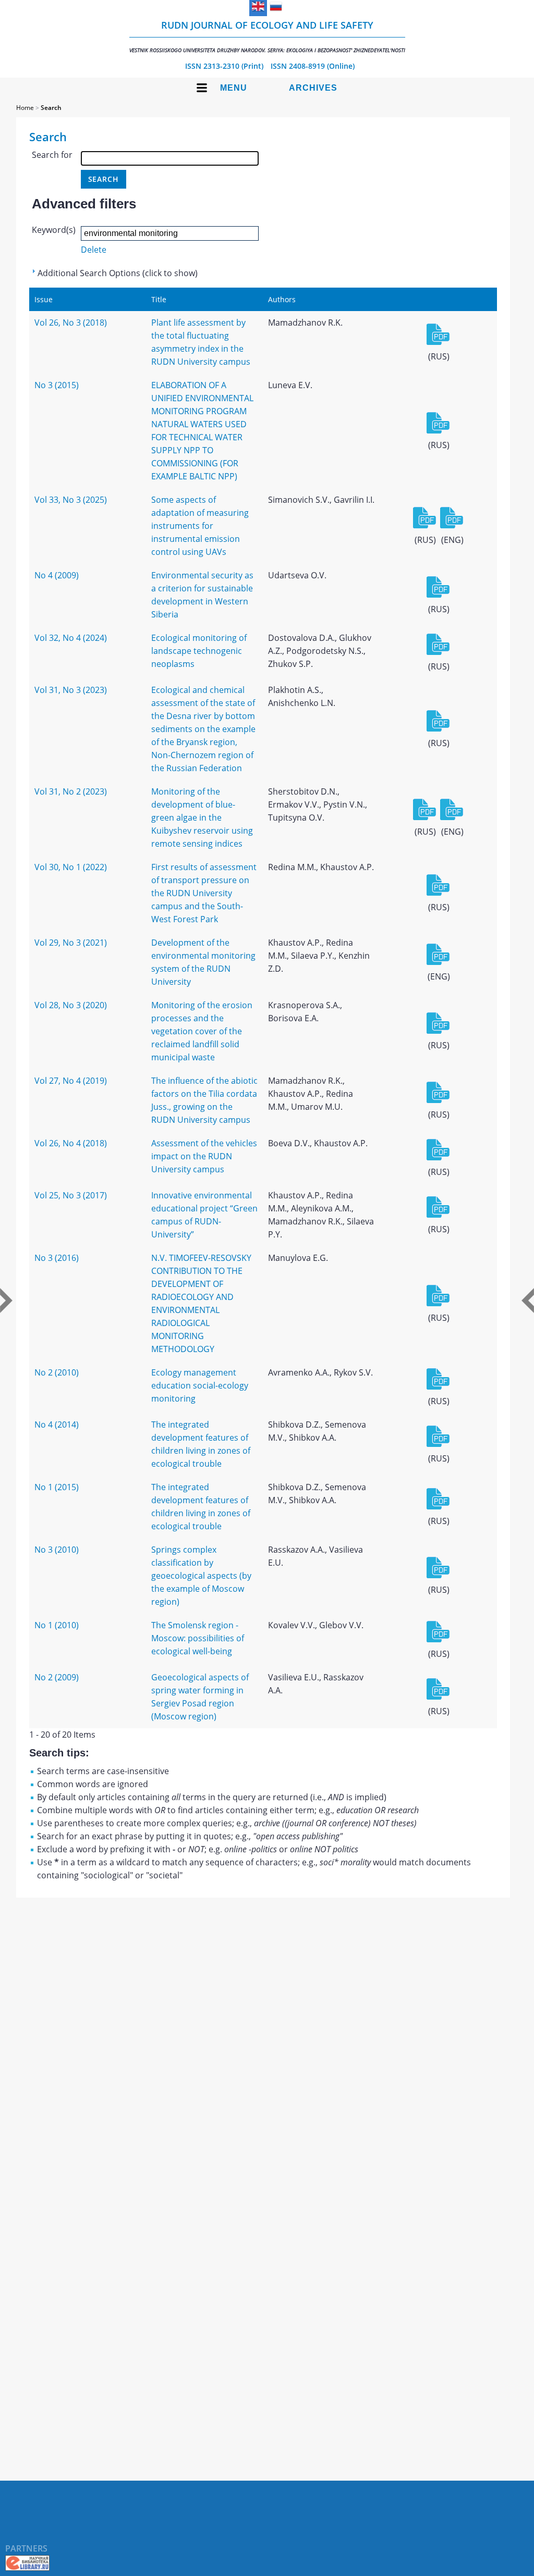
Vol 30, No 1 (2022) (71, 867)
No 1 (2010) (57, 1625)
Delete (94, 250)
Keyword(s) (54, 230)
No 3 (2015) (57, 385)
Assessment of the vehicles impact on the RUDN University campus (204, 1156)
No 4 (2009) (57, 575)
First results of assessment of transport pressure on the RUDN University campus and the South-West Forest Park (204, 893)
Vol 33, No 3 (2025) (71, 500)
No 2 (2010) (57, 1372)
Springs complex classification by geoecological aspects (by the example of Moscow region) (201, 1576)
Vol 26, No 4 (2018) (71, 1143)
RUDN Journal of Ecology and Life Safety (267, 36)
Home (25, 108)
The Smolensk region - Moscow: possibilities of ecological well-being (198, 1638)
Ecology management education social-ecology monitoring (200, 1385)
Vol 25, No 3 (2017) (71, 1195)
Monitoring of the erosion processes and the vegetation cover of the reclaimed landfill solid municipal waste (202, 1031)
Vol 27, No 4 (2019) (71, 1081)
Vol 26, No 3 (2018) (71, 323)
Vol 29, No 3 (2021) (71, 943)
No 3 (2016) (57, 1258)
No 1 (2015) (57, 1487)
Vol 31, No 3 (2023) (71, 690)
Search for (52, 155)
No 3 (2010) (57, 1550)
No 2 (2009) (57, 1677)
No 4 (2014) (57, 1425)
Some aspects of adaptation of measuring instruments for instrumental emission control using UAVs (200, 526)
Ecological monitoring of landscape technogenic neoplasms (199, 651)
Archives (313, 88)
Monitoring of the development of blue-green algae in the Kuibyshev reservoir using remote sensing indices (202, 818)
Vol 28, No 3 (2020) (71, 1005)
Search (51, 108)
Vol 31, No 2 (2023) (71, 791)
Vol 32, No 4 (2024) (71, 638)
